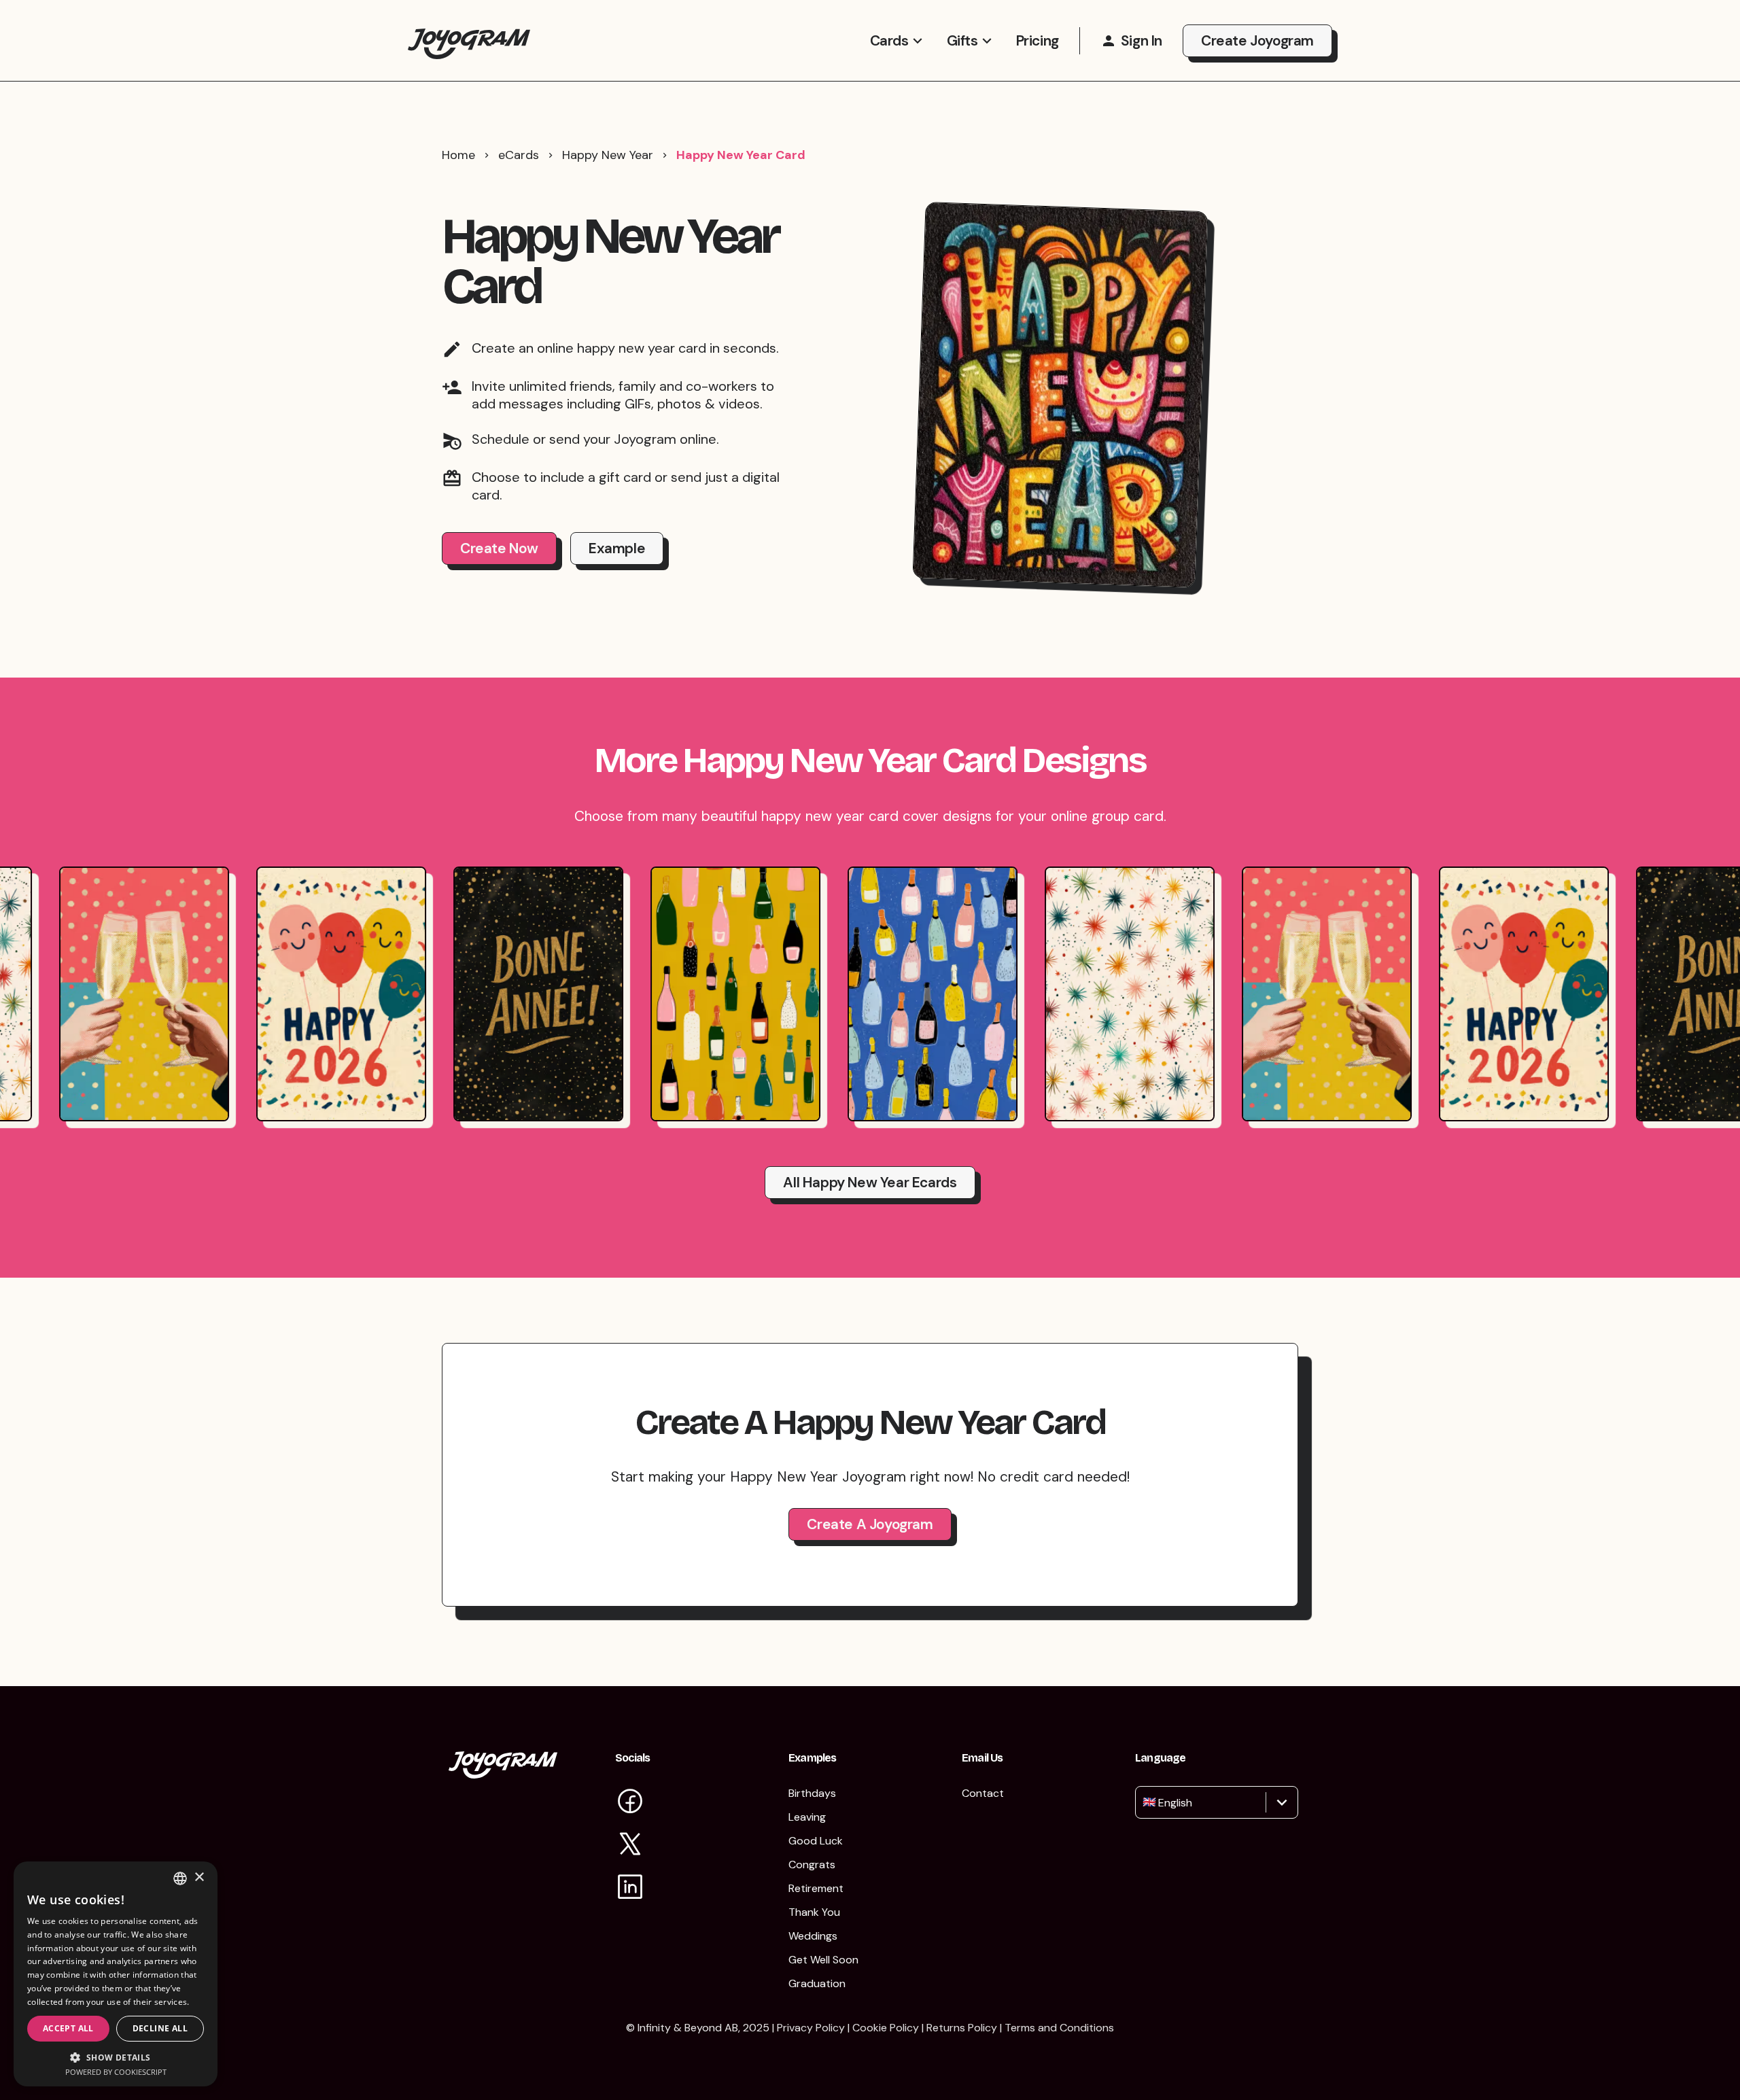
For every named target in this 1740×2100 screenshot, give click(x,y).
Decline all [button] (160, 2028)
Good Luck (816, 1841)
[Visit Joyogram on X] (630, 1845)
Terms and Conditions (1059, 2028)
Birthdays (812, 1793)
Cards (889, 41)
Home (458, 155)
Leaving (807, 1817)
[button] (116, 2057)
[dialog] (116, 1974)
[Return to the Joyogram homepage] (469, 40)
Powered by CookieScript (116, 2072)
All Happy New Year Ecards (870, 1183)
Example (617, 548)
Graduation (817, 1983)
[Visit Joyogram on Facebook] (630, 1803)
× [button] (199, 1877)
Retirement (816, 1888)
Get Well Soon (823, 1960)
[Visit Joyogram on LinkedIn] (630, 1888)
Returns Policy (962, 2028)
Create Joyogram (1257, 41)
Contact (983, 1793)
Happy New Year (608, 155)
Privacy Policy (811, 2028)
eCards (519, 155)
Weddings (813, 1936)
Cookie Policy (886, 2028)
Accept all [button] (68, 2028)
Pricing (1038, 41)
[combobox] (1144, 1802)
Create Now (499, 548)
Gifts (962, 41)
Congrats (812, 1865)
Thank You (814, 1912)
